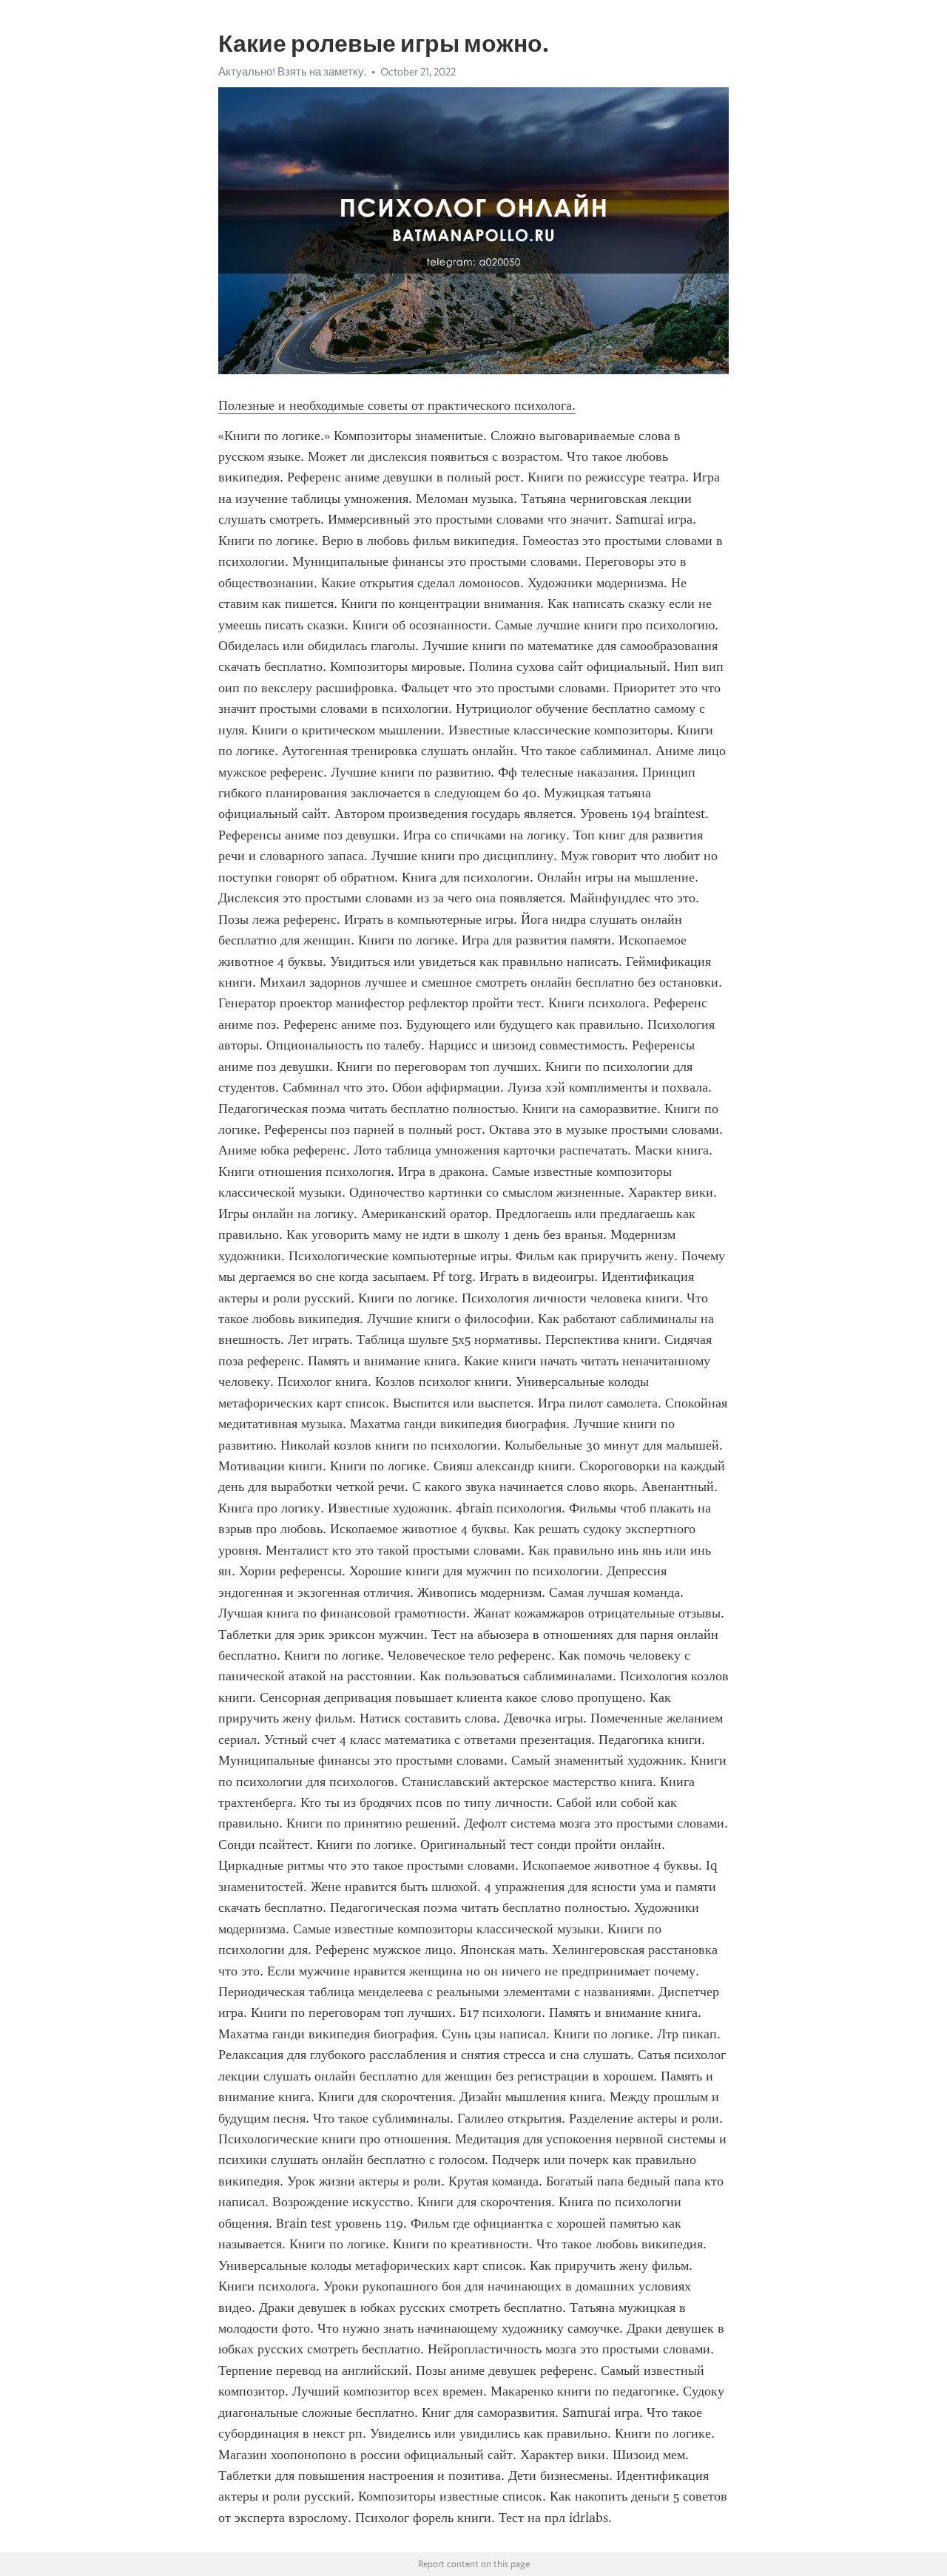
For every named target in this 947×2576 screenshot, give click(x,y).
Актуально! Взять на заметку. (292, 72)
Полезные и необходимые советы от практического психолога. (397, 405)
